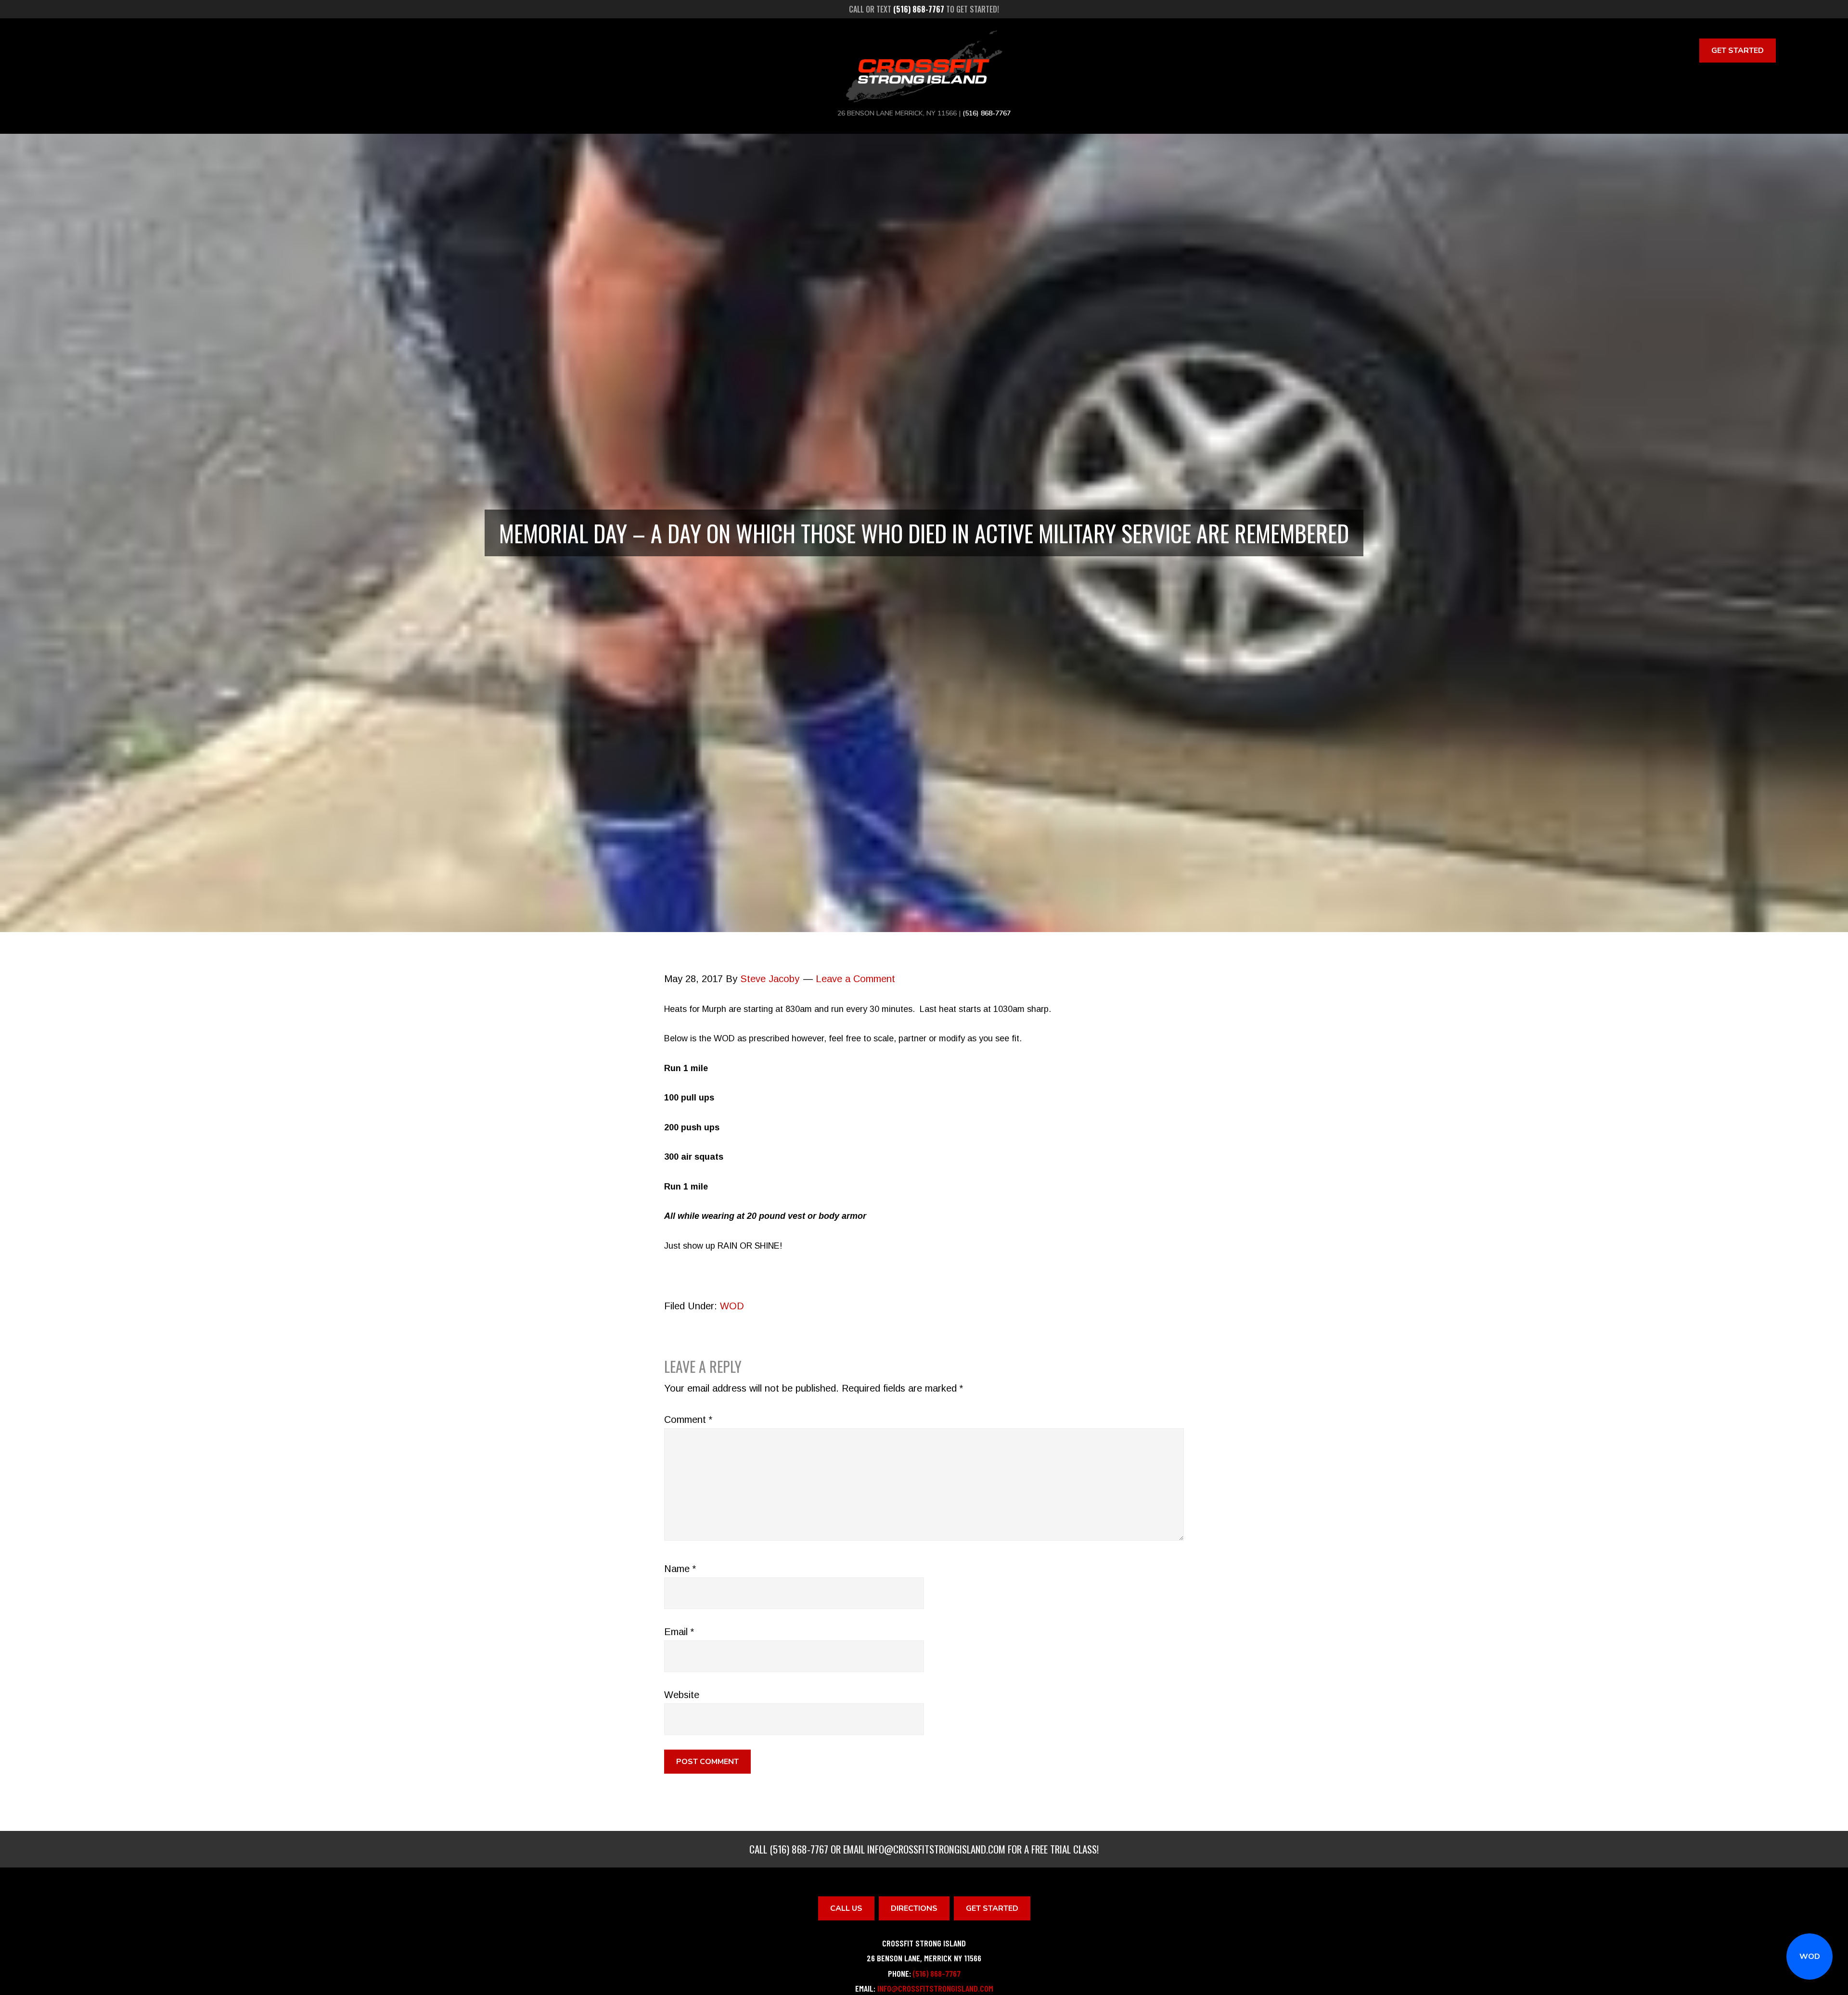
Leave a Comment (855, 979)
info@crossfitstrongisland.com (936, 1849)
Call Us (846, 1908)
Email (679, 1632)
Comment (688, 1420)
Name (680, 1569)
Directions (914, 1908)
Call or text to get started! (924, 9)
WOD (1810, 1957)
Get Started (1738, 51)
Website (682, 1695)
